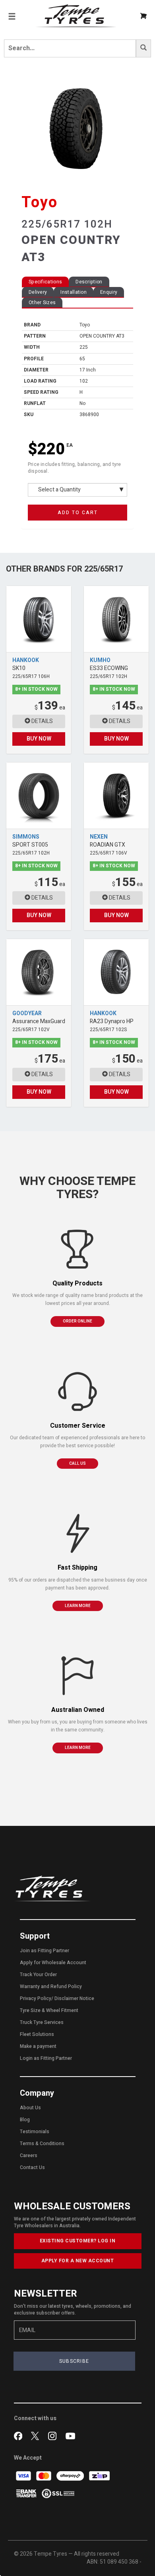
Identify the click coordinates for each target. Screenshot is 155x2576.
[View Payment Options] (27, 2493)
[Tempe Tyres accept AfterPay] (71, 2475)
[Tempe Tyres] (76, 16)
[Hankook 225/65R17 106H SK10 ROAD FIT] (39, 619)
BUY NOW (39, 739)
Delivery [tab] (38, 292)
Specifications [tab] (45, 282)
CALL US (77, 1464)
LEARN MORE (78, 1606)
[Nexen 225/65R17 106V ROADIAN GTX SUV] (116, 796)
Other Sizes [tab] (42, 303)
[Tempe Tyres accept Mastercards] (44, 2475)
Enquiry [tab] (109, 292)
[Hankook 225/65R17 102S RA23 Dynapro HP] (116, 972)
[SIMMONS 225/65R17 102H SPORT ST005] (39, 796)
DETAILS (42, 721)
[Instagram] (54, 2435)
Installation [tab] (74, 292)
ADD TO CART (78, 513)
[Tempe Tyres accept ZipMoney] (99, 2475)
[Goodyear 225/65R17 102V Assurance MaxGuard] (39, 972)
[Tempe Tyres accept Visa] (24, 2475)
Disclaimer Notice (74, 1998)
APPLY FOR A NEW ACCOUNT (78, 2261)
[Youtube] (70, 2435)
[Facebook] (20, 2435)
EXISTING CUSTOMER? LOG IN (78, 2241)
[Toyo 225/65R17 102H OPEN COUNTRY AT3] (77, 129)
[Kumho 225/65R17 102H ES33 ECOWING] (116, 619)
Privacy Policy (36, 1998)
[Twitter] (37, 2435)
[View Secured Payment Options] (58, 2493)
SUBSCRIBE (74, 2361)
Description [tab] (89, 282)
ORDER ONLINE (77, 1321)
